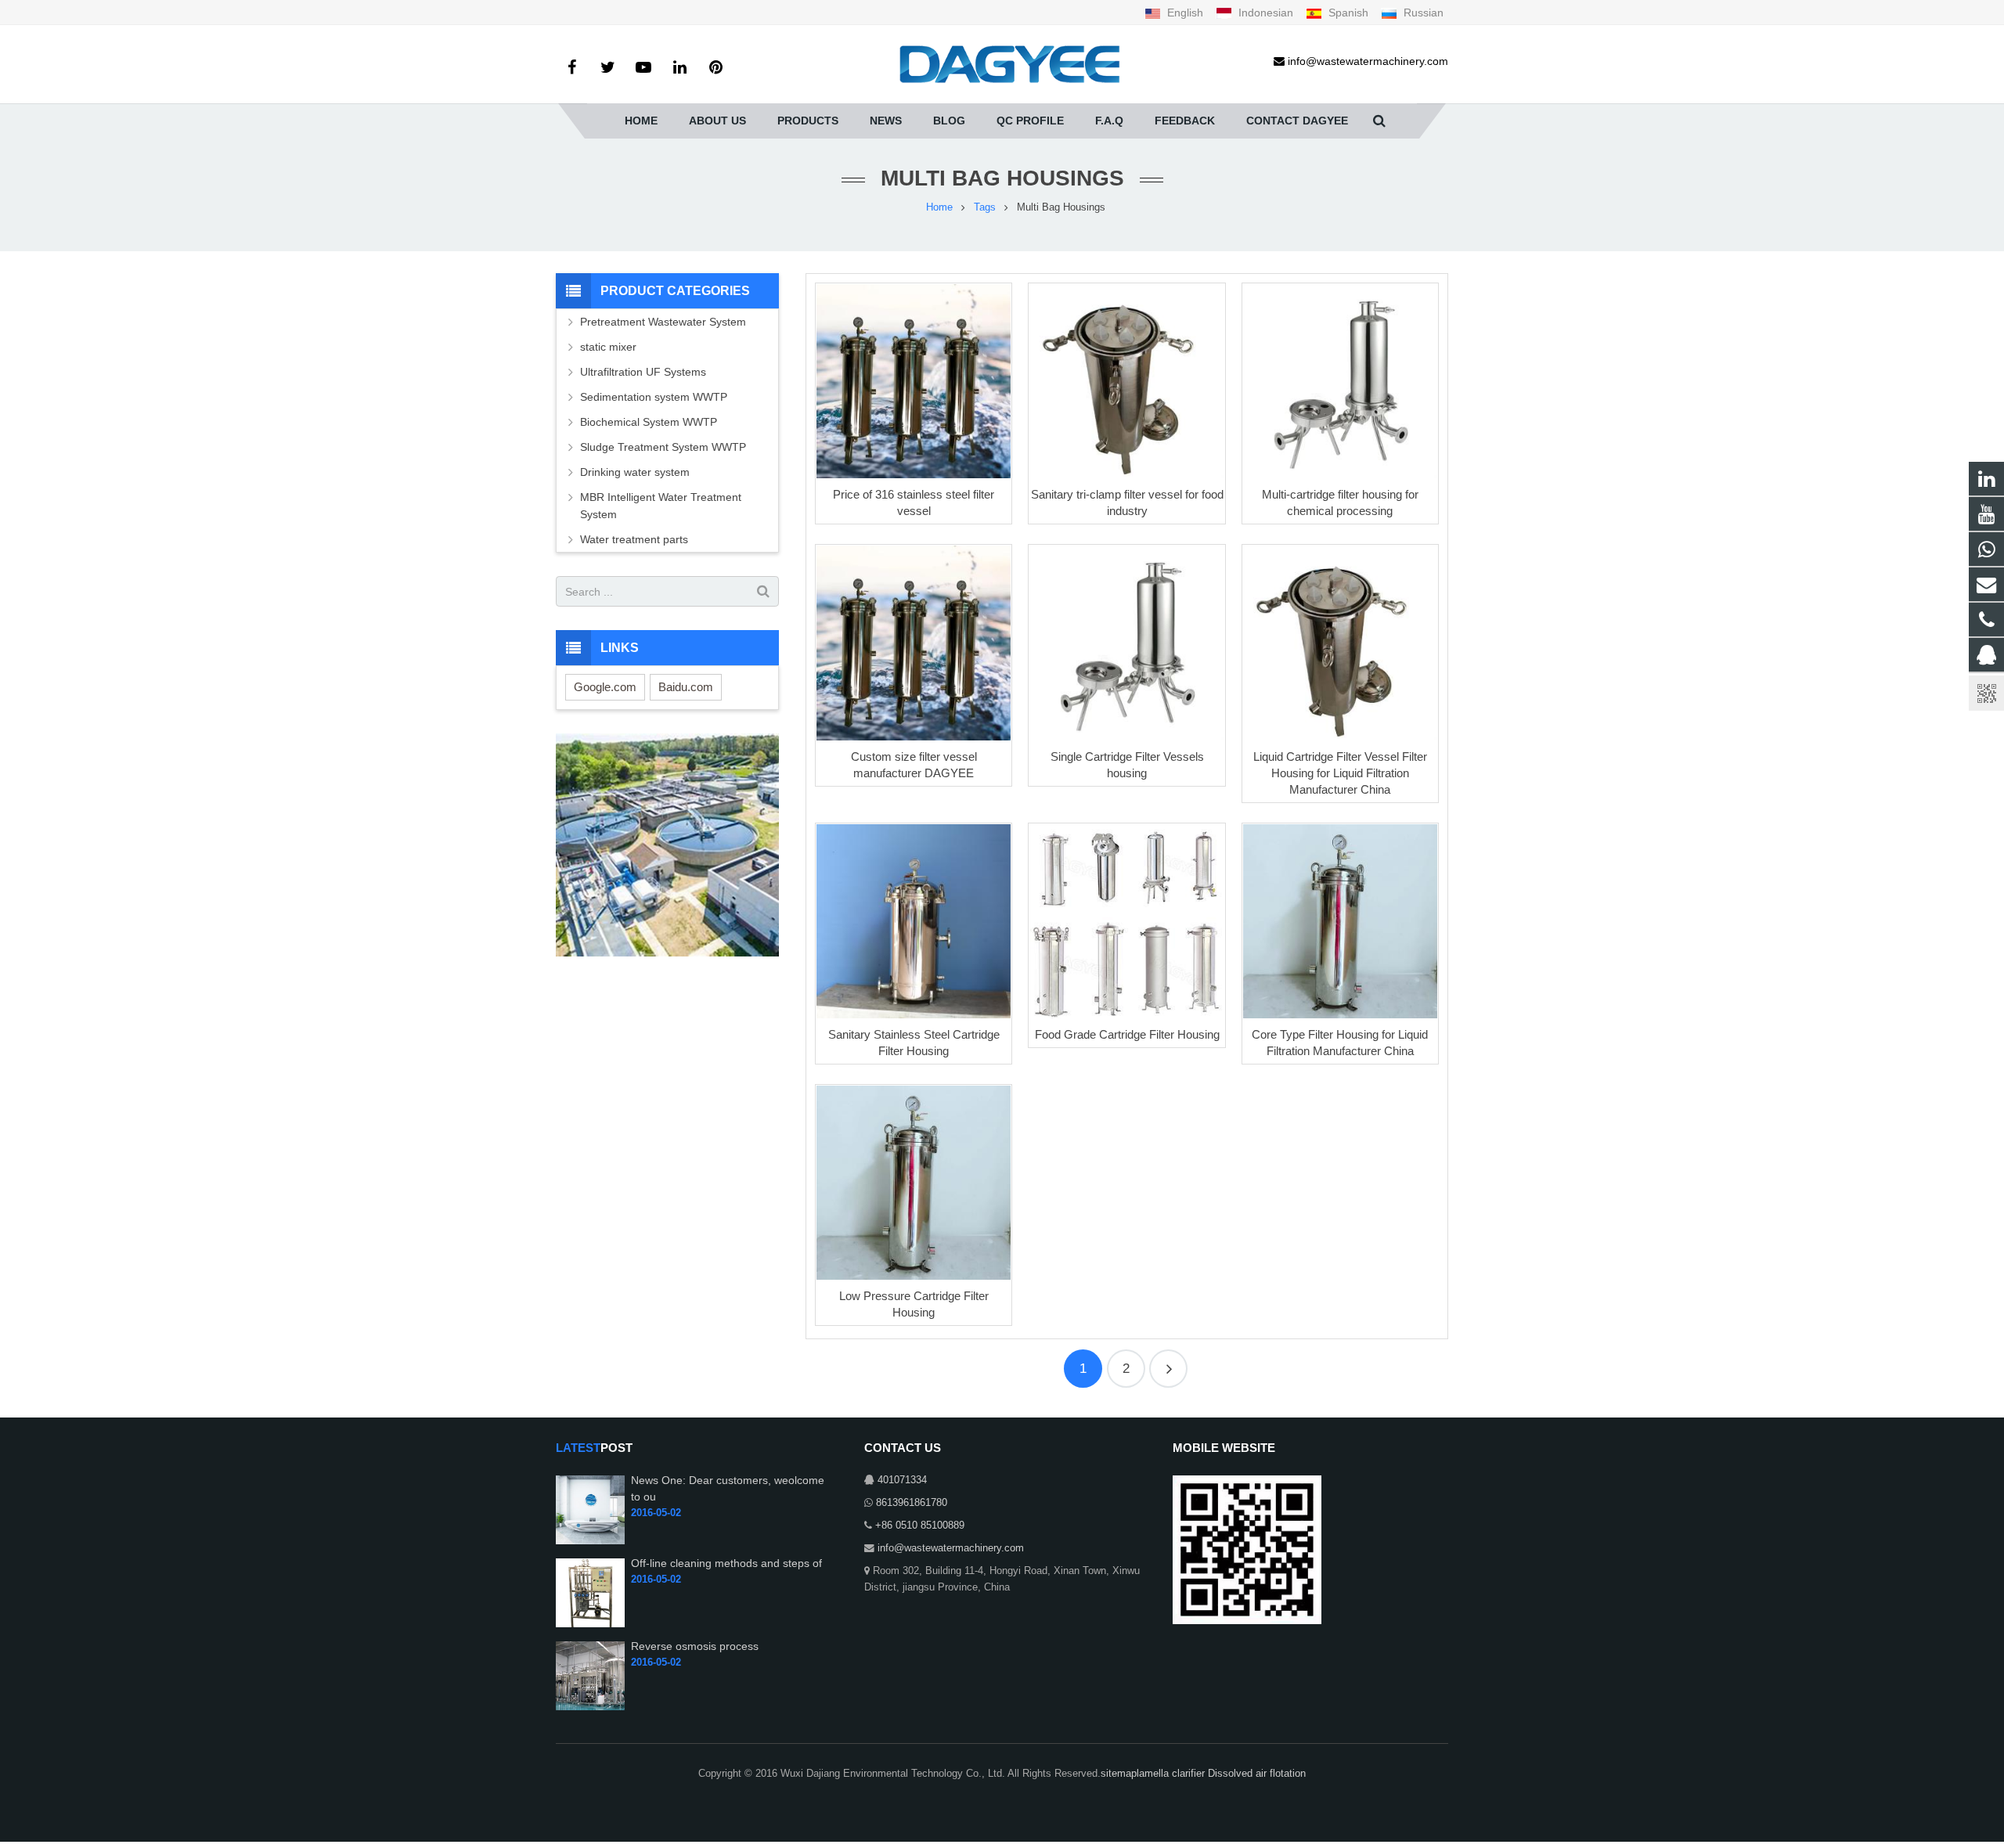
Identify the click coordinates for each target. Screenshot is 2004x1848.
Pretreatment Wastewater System (663, 322)
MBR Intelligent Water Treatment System (661, 506)
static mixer (608, 347)
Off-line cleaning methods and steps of (726, 1563)
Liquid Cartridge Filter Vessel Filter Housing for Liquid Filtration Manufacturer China (1340, 773)
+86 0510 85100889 (920, 1526)
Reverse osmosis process (695, 1646)
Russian (1422, 13)
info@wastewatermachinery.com (951, 1548)
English (1185, 13)
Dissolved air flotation (1257, 1774)
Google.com (605, 687)
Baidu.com (686, 687)
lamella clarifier (1172, 1774)
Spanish (1348, 13)
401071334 (902, 1480)
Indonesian (1266, 13)
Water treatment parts (634, 539)
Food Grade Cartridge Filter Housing (1127, 1034)
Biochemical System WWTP (649, 422)
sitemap (1119, 1774)
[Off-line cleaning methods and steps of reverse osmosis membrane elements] (590, 1624)
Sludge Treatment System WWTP (663, 447)
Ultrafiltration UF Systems (645, 372)
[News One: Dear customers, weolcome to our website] (590, 1541)
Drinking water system (635, 472)
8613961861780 (912, 1503)
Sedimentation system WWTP (654, 397)
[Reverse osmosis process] (590, 1707)
